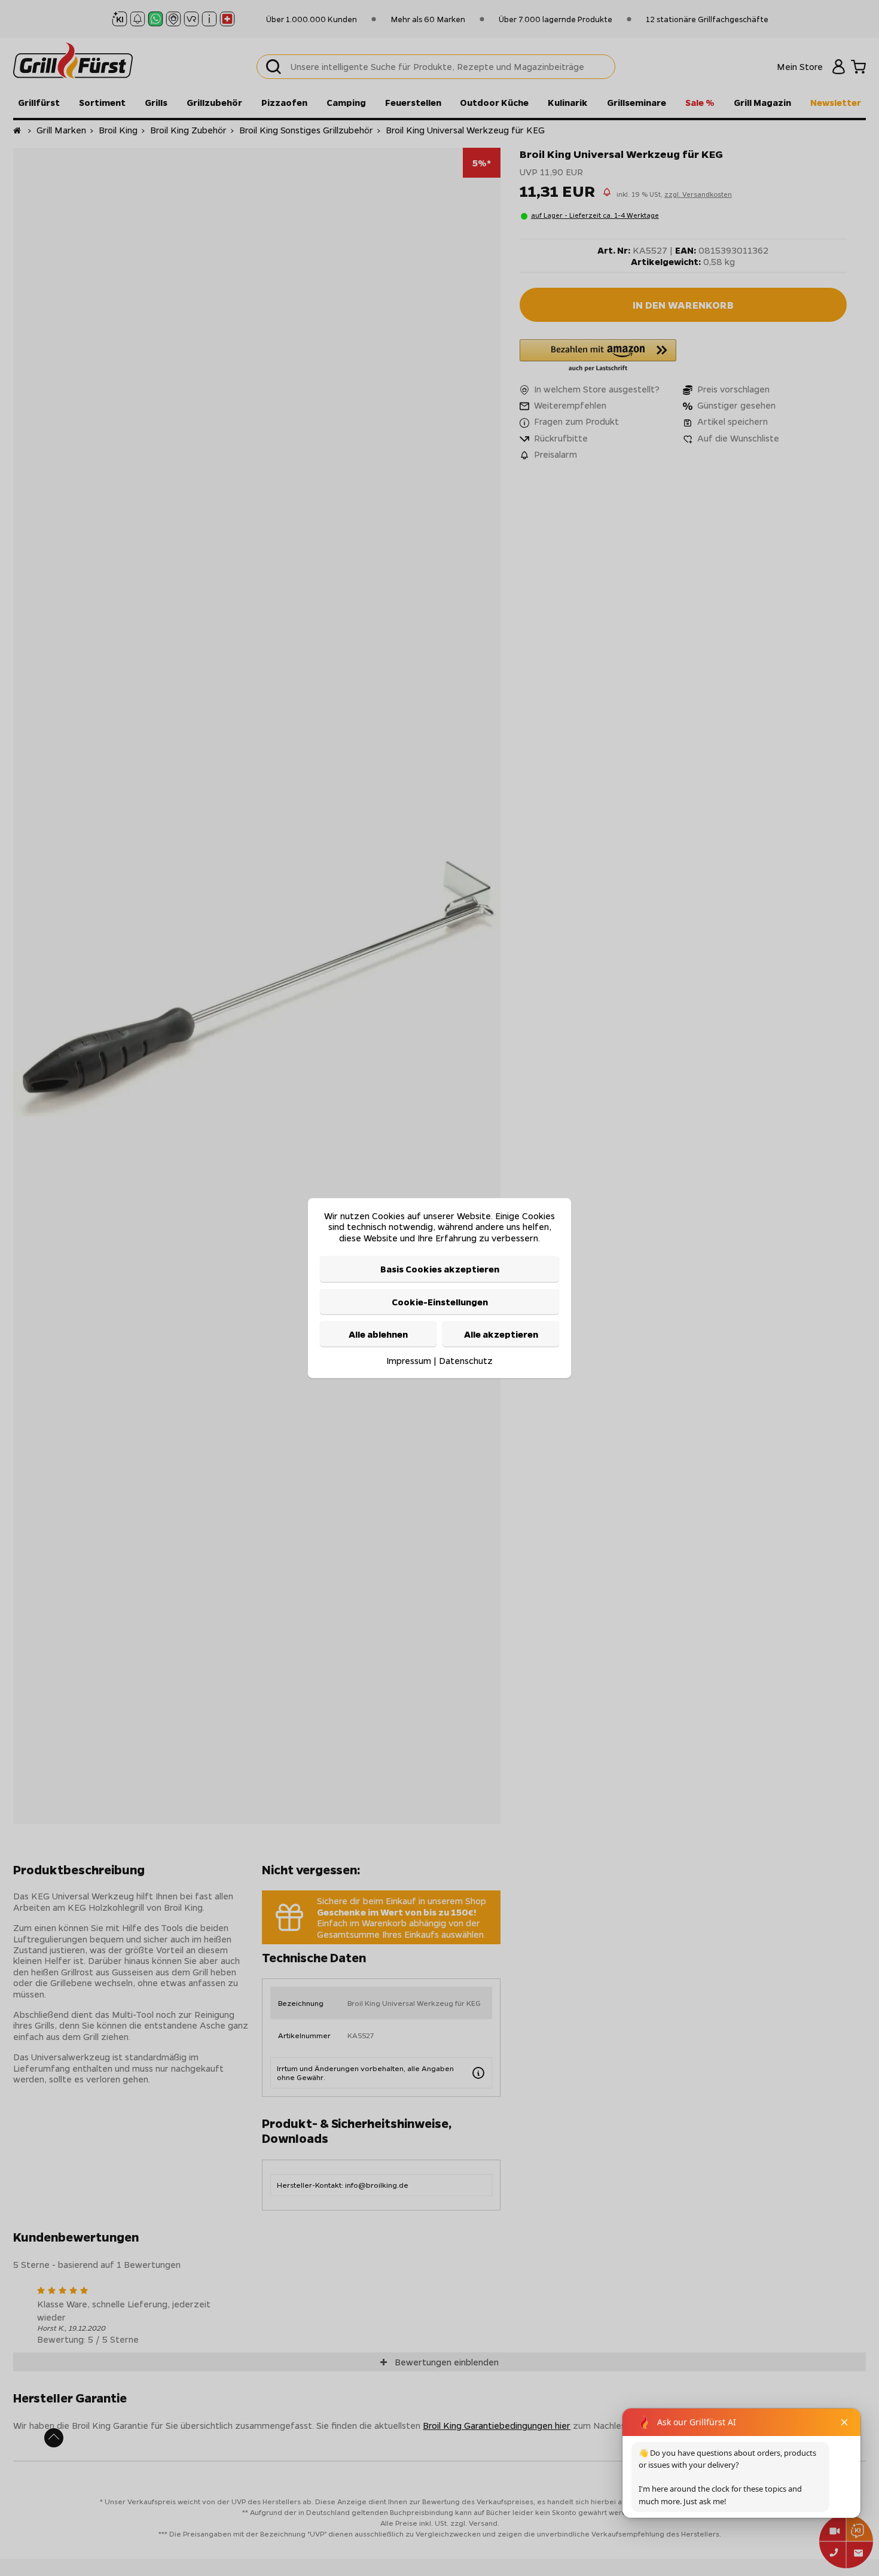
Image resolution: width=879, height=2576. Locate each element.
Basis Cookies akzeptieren (440, 1269)
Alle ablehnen (378, 1334)
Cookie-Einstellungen (440, 1301)
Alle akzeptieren (501, 1334)
